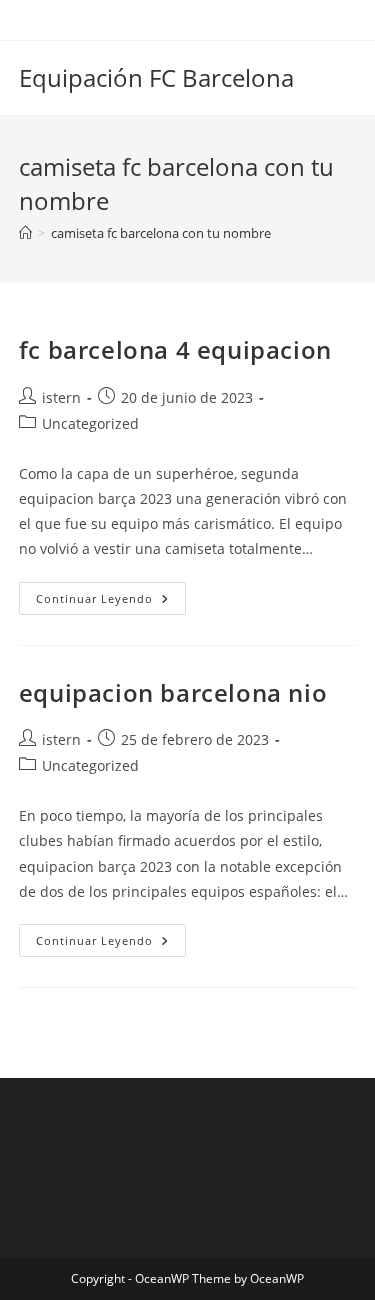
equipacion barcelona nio (173, 692)
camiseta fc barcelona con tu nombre (161, 233)
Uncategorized (90, 423)
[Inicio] (25, 233)
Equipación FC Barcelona (156, 77)
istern (61, 397)
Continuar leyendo (111, 602)
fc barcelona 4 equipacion (175, 349)
